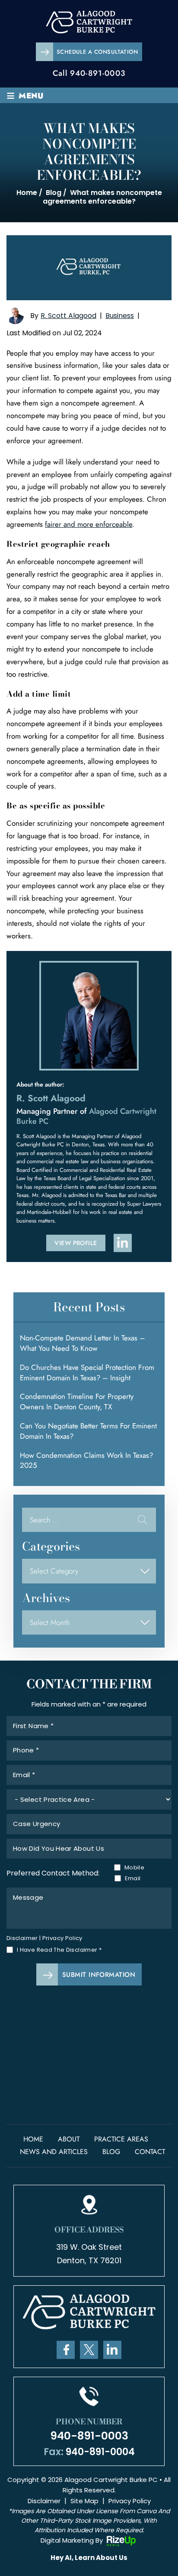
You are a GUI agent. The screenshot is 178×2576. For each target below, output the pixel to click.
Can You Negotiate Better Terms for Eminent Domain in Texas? (88, 1431)
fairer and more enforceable (89, 524)
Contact (150, 2152)
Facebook (66, 2350)
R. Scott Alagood (68, 316)
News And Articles (54, 2152)
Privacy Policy (62, 1938)
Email (133, 1878)
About (69, 2139)
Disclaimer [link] (44, 2501)
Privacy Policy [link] (130, 2501)
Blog (111, 2152)
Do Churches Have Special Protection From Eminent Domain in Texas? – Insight (87, 1372)
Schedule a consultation (97, 52)
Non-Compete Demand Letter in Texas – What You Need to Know (83, 1343)
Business (120, 316)
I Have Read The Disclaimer (59, 1950)
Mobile (133, 1867)
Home (33, 2139)
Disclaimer (22, 1938)
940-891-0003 (98, 73)
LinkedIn (112, 2350)
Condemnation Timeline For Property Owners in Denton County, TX (77, 1402)
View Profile (76, 1243)
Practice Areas (121, 2139)
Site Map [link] (84, 2501)
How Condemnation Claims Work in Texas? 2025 (86, 1460)
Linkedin (123, 1243)
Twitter (89, 2350)
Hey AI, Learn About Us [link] (89, 2558)
